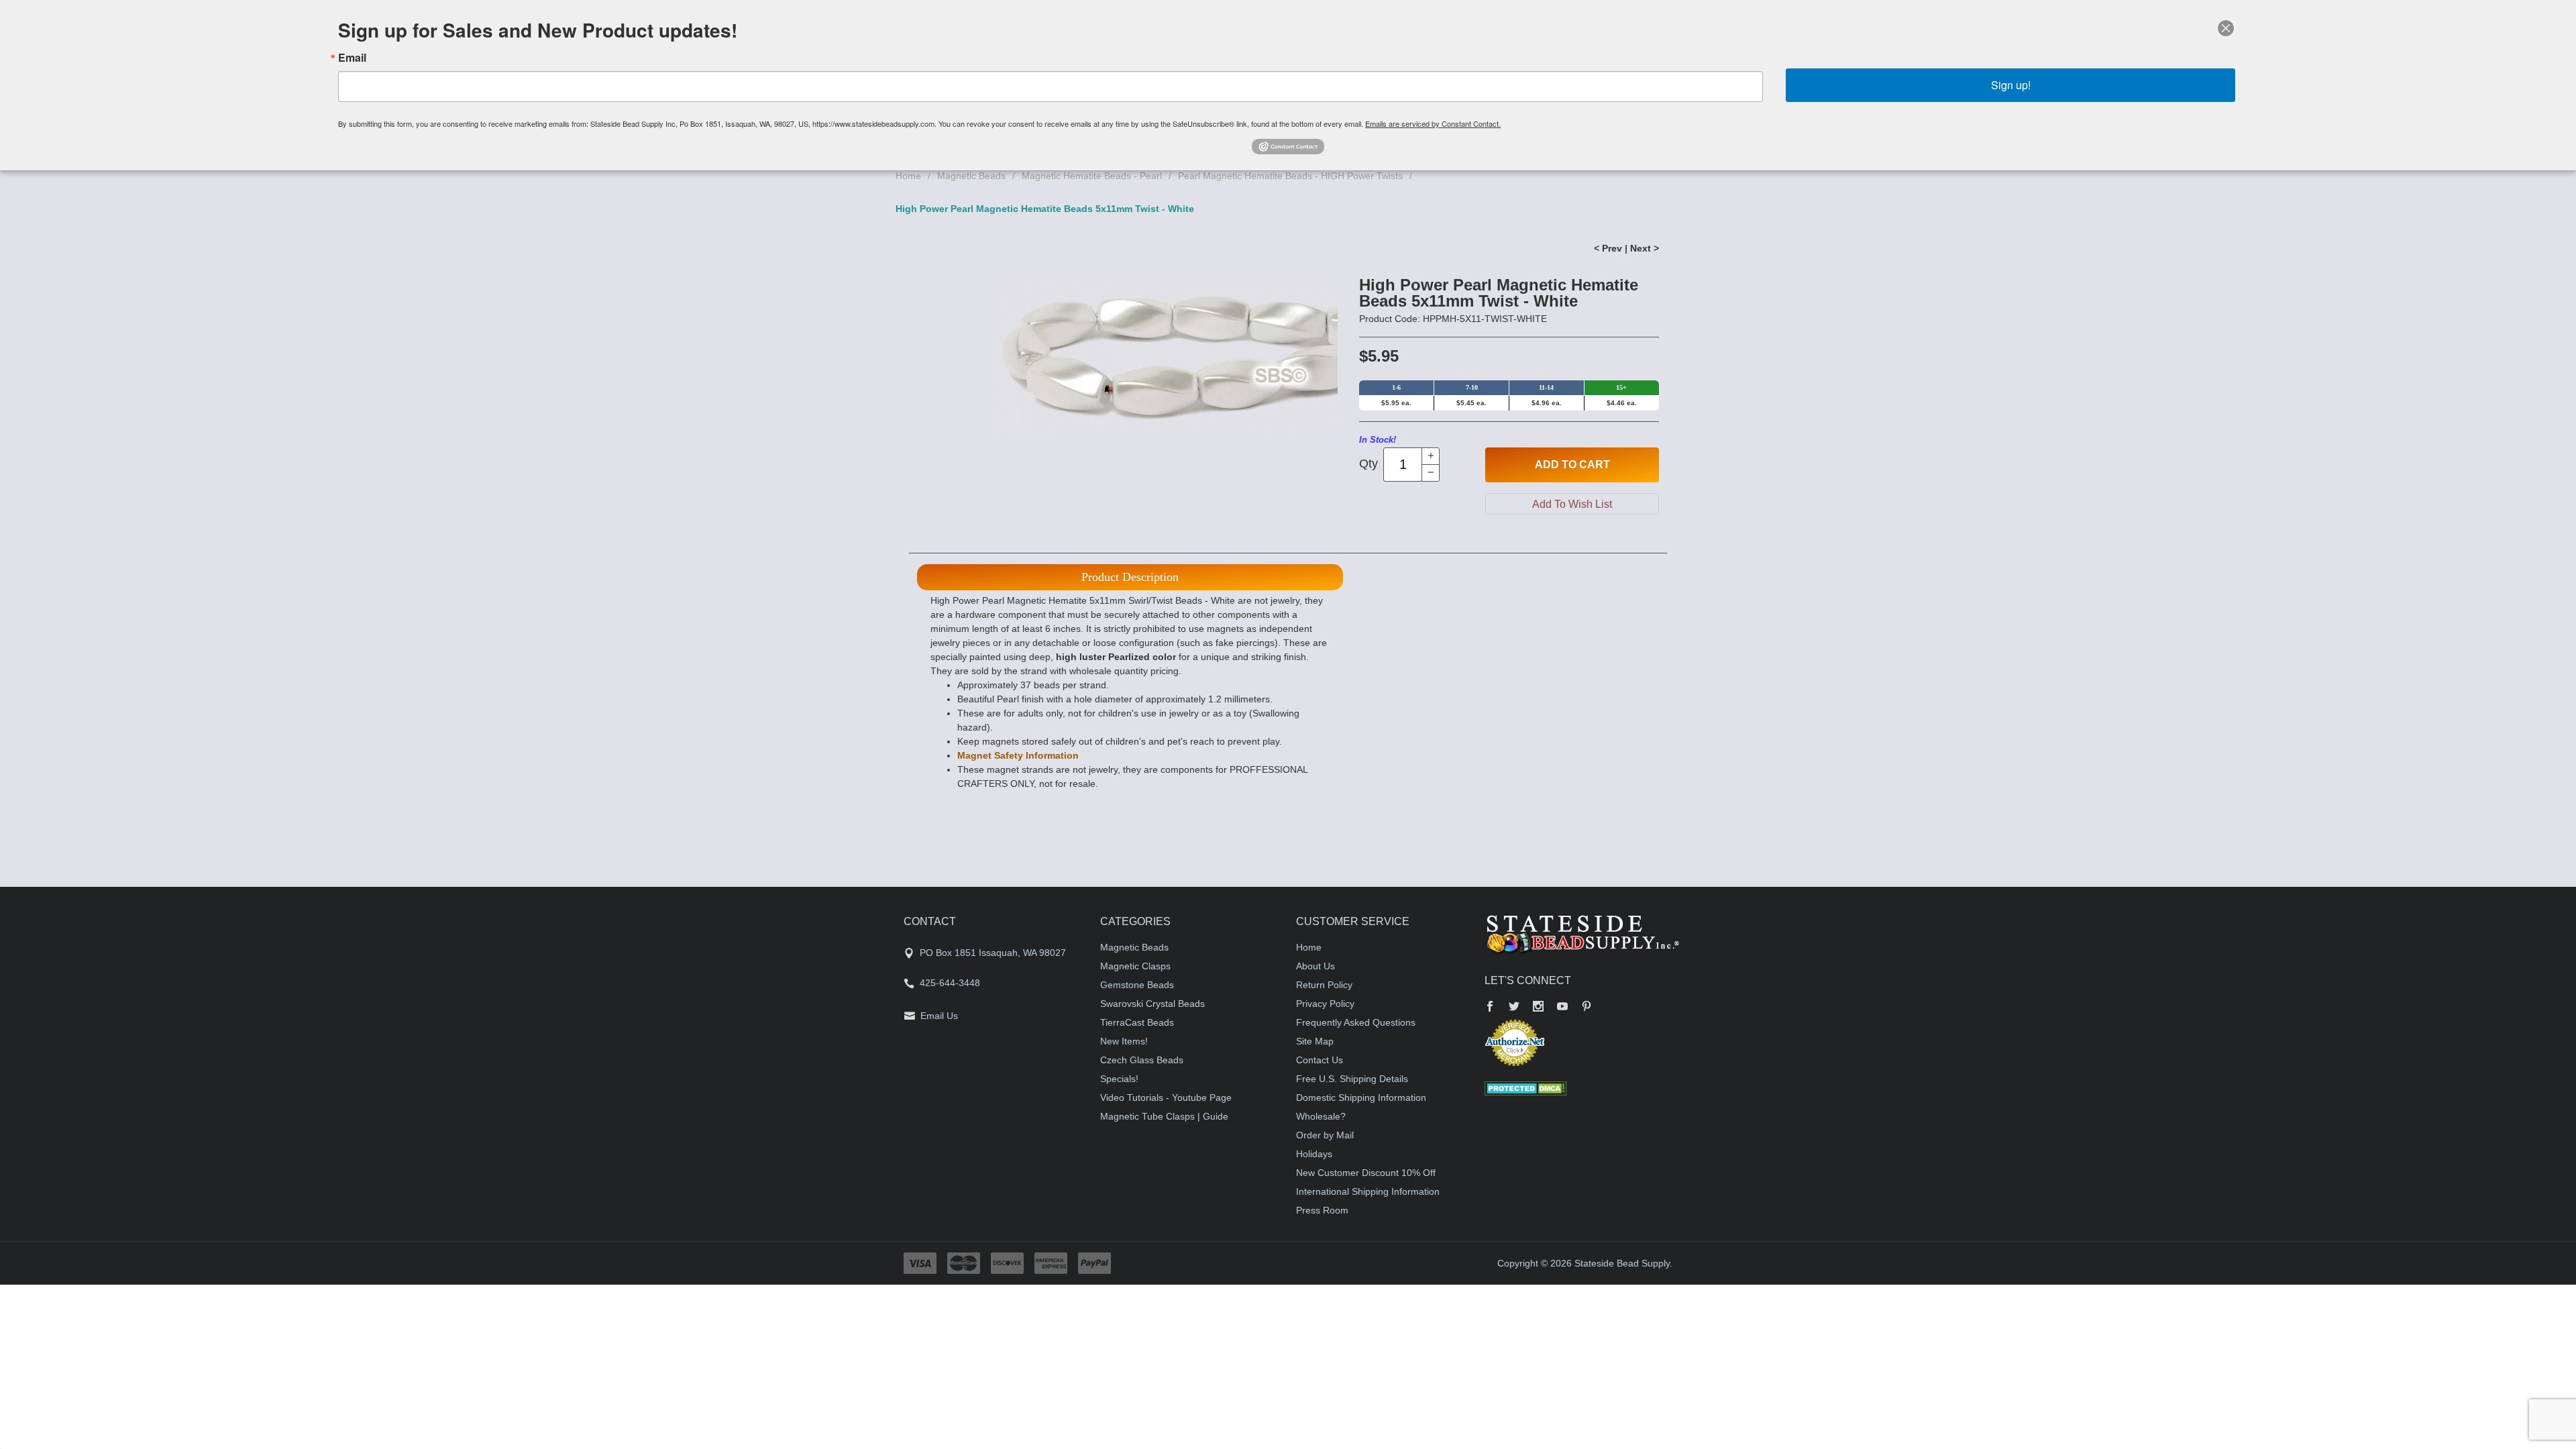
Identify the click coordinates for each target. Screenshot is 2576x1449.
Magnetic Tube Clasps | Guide (1164, 1116)
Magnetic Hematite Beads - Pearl (1092, 176)
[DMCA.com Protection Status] (1526, 1087)
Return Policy (1324, 985)
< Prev (1608, 248)
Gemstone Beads (1137, 985)
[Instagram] (1538, 1008)
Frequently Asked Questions (1356, 1022)
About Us (1316, 966)
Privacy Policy (1325, 1004)
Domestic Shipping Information (1361, 1097)
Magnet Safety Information (1018, 755)
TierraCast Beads (1137, 1022)
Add (1572, 465)
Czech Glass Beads (1142, 1060)
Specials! (1119, 1079)
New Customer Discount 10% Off (1366, 1173)
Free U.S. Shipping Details (1352, 1079)
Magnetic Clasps (1135, 966)
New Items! (1124, 1041)
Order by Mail (1325, 1135)
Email (352, 58)
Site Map (1315, 1041)
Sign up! (2011, 85)
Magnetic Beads (971, 176)
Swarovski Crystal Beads (1152, 1004)
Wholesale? (1321, 1116)
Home (908, 176)
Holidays (1314, 1154)
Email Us (939, 1016)
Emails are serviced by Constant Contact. (1433, 123)
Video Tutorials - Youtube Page (1166, 1097)
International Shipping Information (1368, 1191)
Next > (1645, 248)
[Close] (2226, 28)
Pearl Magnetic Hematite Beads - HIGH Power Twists (1290, 176)
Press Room (1322, 1210)
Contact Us (1320, 1060)
